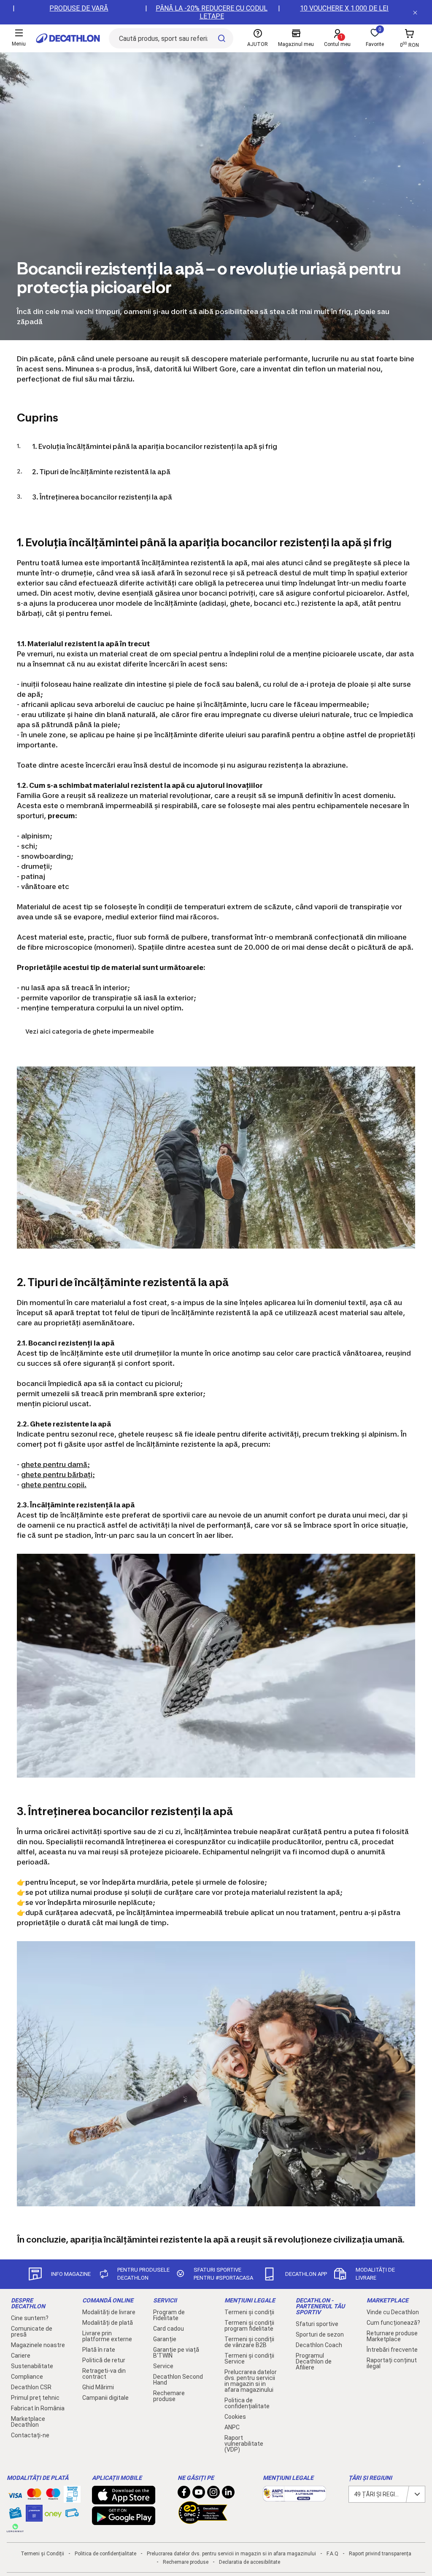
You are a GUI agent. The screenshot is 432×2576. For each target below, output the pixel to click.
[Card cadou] (15, 2515)
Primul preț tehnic (35, 2398)
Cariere (21, 2356)
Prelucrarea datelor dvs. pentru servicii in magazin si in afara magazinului (251, 2381)
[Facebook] (184, 2494)
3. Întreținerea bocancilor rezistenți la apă (102, 497)
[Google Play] (124, 2521)
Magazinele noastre (38, 2345)
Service (163, 2366)
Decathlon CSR (31, 2387)
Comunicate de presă (32, 2332)
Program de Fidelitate (169, 2315)
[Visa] (15, 2494)
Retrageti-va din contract (104, 2374)
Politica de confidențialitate (247, 2403)
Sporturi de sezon (320, 2334)
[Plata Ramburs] (72, 2515)
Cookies (235, 2417)
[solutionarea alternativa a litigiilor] (294, 2497)
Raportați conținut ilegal (392, 2363)
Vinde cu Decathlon (393, 2312)
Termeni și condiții (249, 2312)
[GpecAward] (203, 2520)
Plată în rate (99, 2350)
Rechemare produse (169, 2396)
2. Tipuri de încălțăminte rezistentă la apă (101, 472)
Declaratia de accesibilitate (250, 2562)
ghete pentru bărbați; (58, 1475)
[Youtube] (199, 2494)
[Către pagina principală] (68, 38)
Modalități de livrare (109, 2312)
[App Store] (124, 2500)
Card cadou (169, 2329)
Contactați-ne (30, 2435)
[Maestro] (53, 2496)
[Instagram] (213, 2494)
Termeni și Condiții (42, 2554)
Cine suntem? (30, 2318)
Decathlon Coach (319, 2345)
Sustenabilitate (32, 2366)
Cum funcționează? (393, 2323)
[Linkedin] (228, 2494)
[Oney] (53, 2513)
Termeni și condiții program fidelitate (249, 2326)
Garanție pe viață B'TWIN (176, 2353)
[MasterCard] (34, 2496)
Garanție (165, 2339)
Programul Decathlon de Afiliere (314, 2361)
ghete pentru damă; (55, 1464)
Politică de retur (104, 2360)
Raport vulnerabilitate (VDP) (244, 2444)
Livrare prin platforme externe (107, 2336)
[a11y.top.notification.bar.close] (415, 12)
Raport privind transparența (380, 2554)
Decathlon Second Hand (178, 2380)
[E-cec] (34, 2517)
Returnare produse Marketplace (392, 2336)
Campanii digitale (105, 2398)
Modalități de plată (108, 2323)
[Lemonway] (15, 2528)
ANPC (232, 2427)
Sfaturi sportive (317, 2324)
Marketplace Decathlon (28, 2422)
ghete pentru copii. (54, 1485)
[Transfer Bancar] (72, 2498)
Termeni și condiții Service (249, 2358)
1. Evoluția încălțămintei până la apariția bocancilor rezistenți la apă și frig (155, 446)
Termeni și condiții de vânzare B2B (249, 2342)
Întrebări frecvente (392, 2350)
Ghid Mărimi (98, 2387)
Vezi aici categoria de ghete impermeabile (90, 1031)
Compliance (27, 2377)
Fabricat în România (38, 2408)
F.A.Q (332, 2554)
